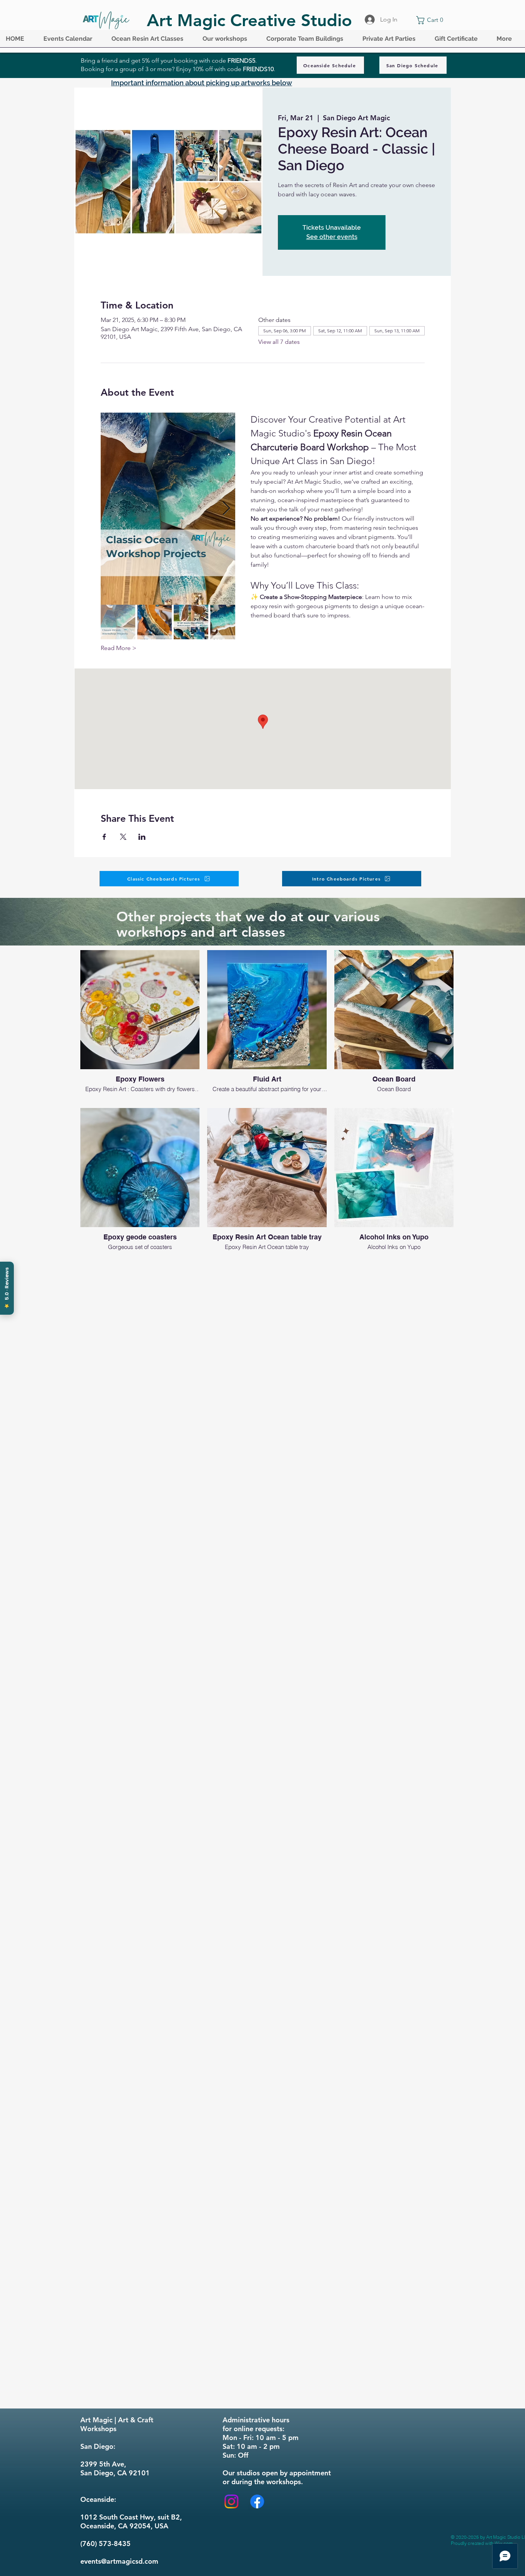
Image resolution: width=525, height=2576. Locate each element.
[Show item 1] (118, 622)
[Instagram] (231, 2501)
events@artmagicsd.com (119, 2561)
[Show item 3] (191, 622)
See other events (332, 237)
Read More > (119, 648)
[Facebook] (257, 2501)
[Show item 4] (228, 622)
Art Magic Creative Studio (249, 20)
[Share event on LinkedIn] (142, 837)
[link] (431, 20)
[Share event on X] (123, 837)
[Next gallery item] (226, 508)
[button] (72, 41)
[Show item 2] (155, 622)
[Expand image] (168, 509)
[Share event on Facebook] (104, 837)
